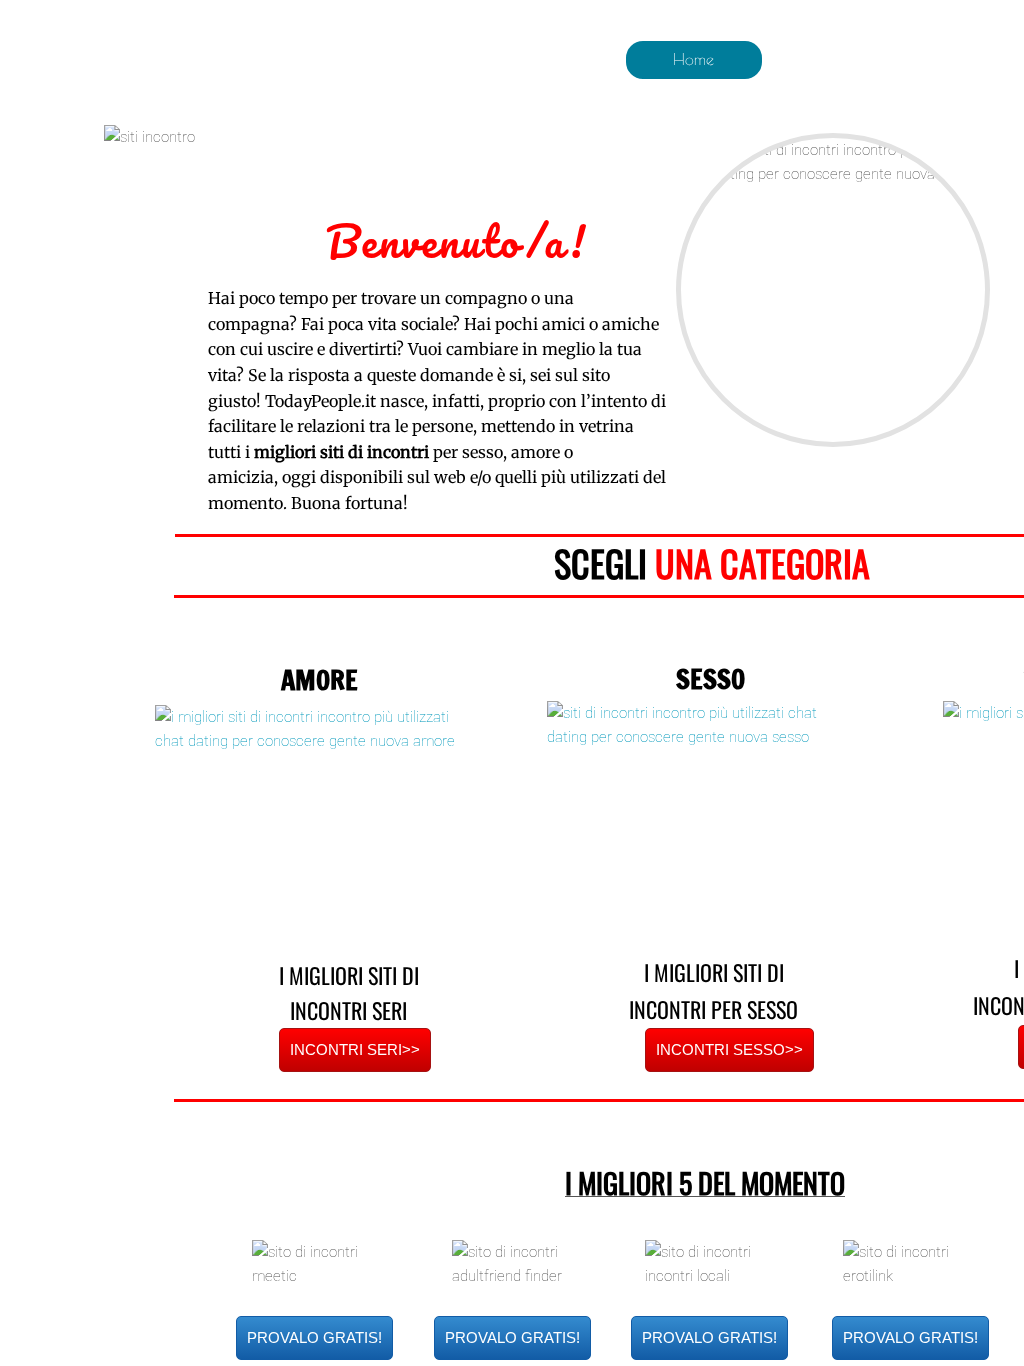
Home (693, 59)
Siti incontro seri (837, 59)
